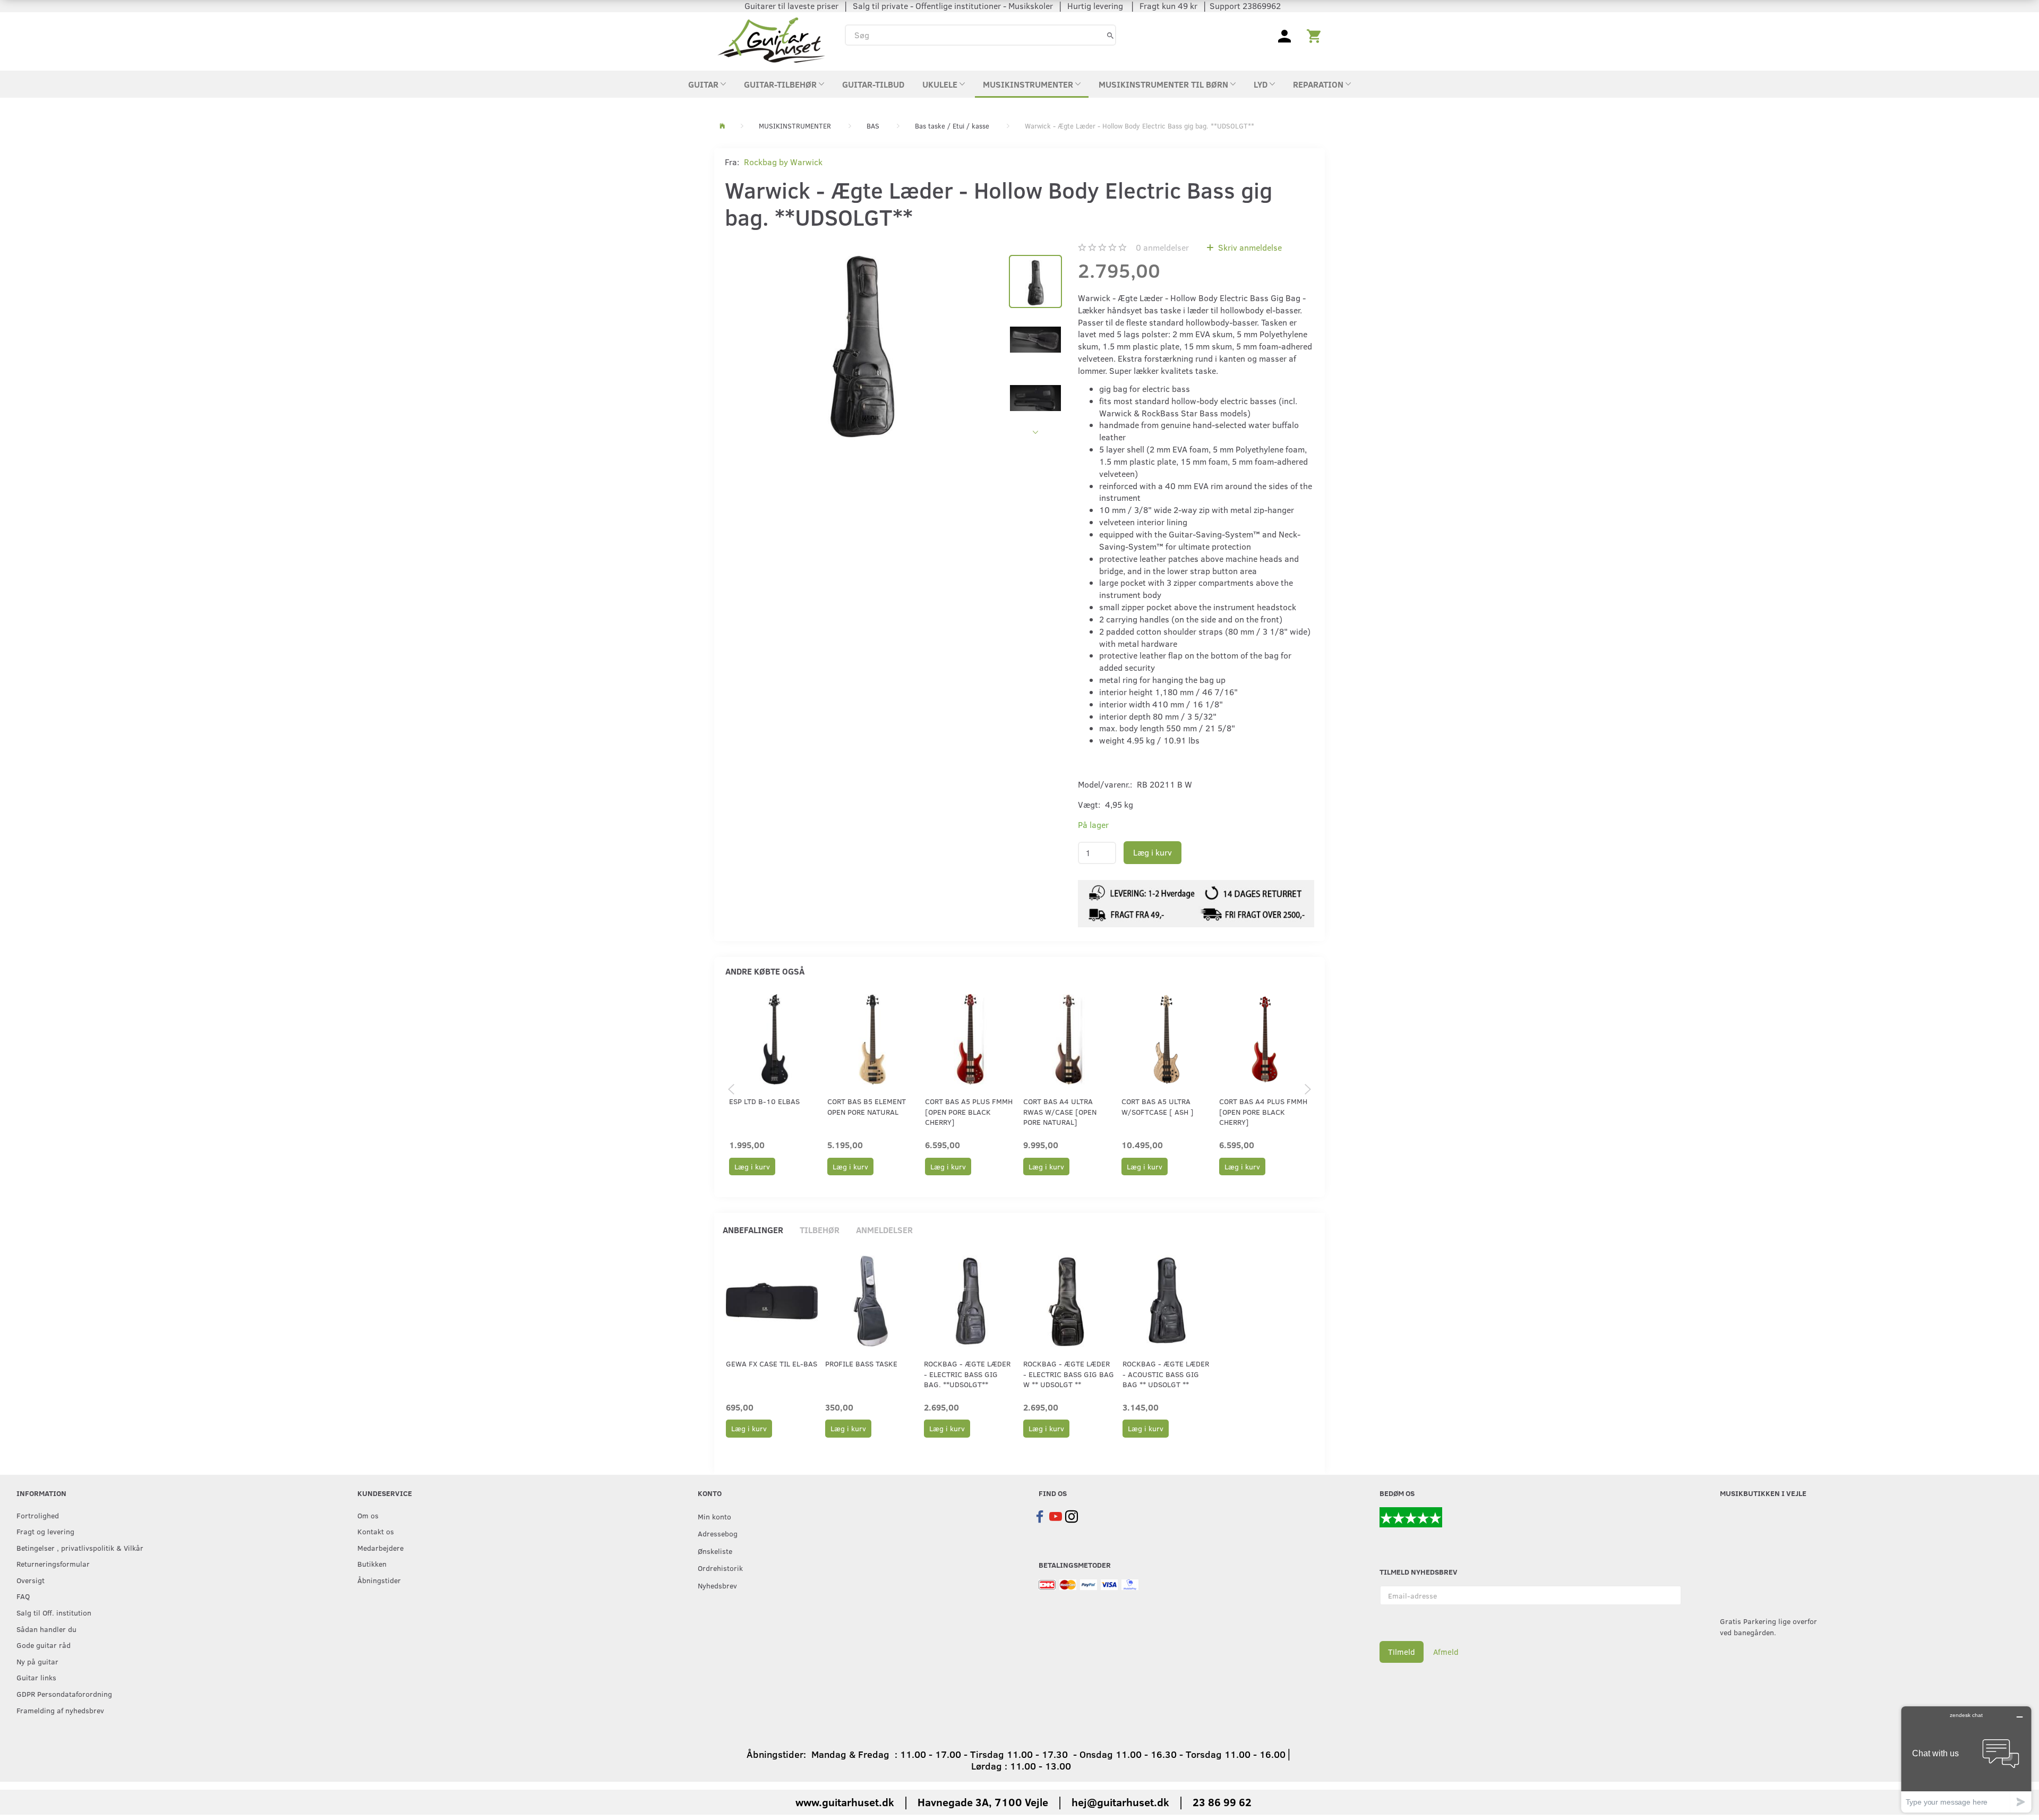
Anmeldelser (884, 1230)
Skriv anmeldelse (1249, 247)
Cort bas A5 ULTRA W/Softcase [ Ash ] (1158, 1106)
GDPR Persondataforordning (64, 1694)
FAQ (23, 1596)
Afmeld (1446, 1652)
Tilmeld (1402, 1652)
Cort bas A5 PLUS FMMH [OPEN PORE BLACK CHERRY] (969, 1112)
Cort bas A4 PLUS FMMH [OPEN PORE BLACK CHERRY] (1263, 1112)
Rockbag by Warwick (783, 162)
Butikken (372, 1563)
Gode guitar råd (44, 1645)
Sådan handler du (46, 1629)
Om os (368, 1515)
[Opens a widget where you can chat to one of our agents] (1966, 1759)
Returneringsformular (53, 1563)
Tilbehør (820, 1230)
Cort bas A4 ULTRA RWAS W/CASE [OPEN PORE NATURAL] (1060, 1112)
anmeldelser (1162, 247)
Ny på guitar (37, 1661)
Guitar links (36, 1677)
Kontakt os (376, 1531)
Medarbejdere (380, 1548)
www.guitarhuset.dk (845, 1802)
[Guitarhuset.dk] (771, 39)
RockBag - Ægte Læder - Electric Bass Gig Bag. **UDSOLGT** (967, 1374)
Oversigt (31, 1580)
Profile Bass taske (861, 1364)
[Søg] (1110, 35)
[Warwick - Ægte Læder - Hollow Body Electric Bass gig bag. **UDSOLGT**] (862, 341)
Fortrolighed (38, 1515)
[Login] (1284, 35)
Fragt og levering (45, 1531)
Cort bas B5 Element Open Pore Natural (867, 1106)
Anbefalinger (753, 1230)
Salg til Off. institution (54, 1612)
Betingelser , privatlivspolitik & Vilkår (80, 1548)
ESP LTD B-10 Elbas (764, 1101)
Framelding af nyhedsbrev (60, 1710)
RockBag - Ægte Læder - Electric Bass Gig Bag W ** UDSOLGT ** (1069, 1374)
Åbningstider (379, 1580)
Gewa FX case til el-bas (772, 1364)
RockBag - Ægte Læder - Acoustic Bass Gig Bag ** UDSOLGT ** (1166, 1374)
